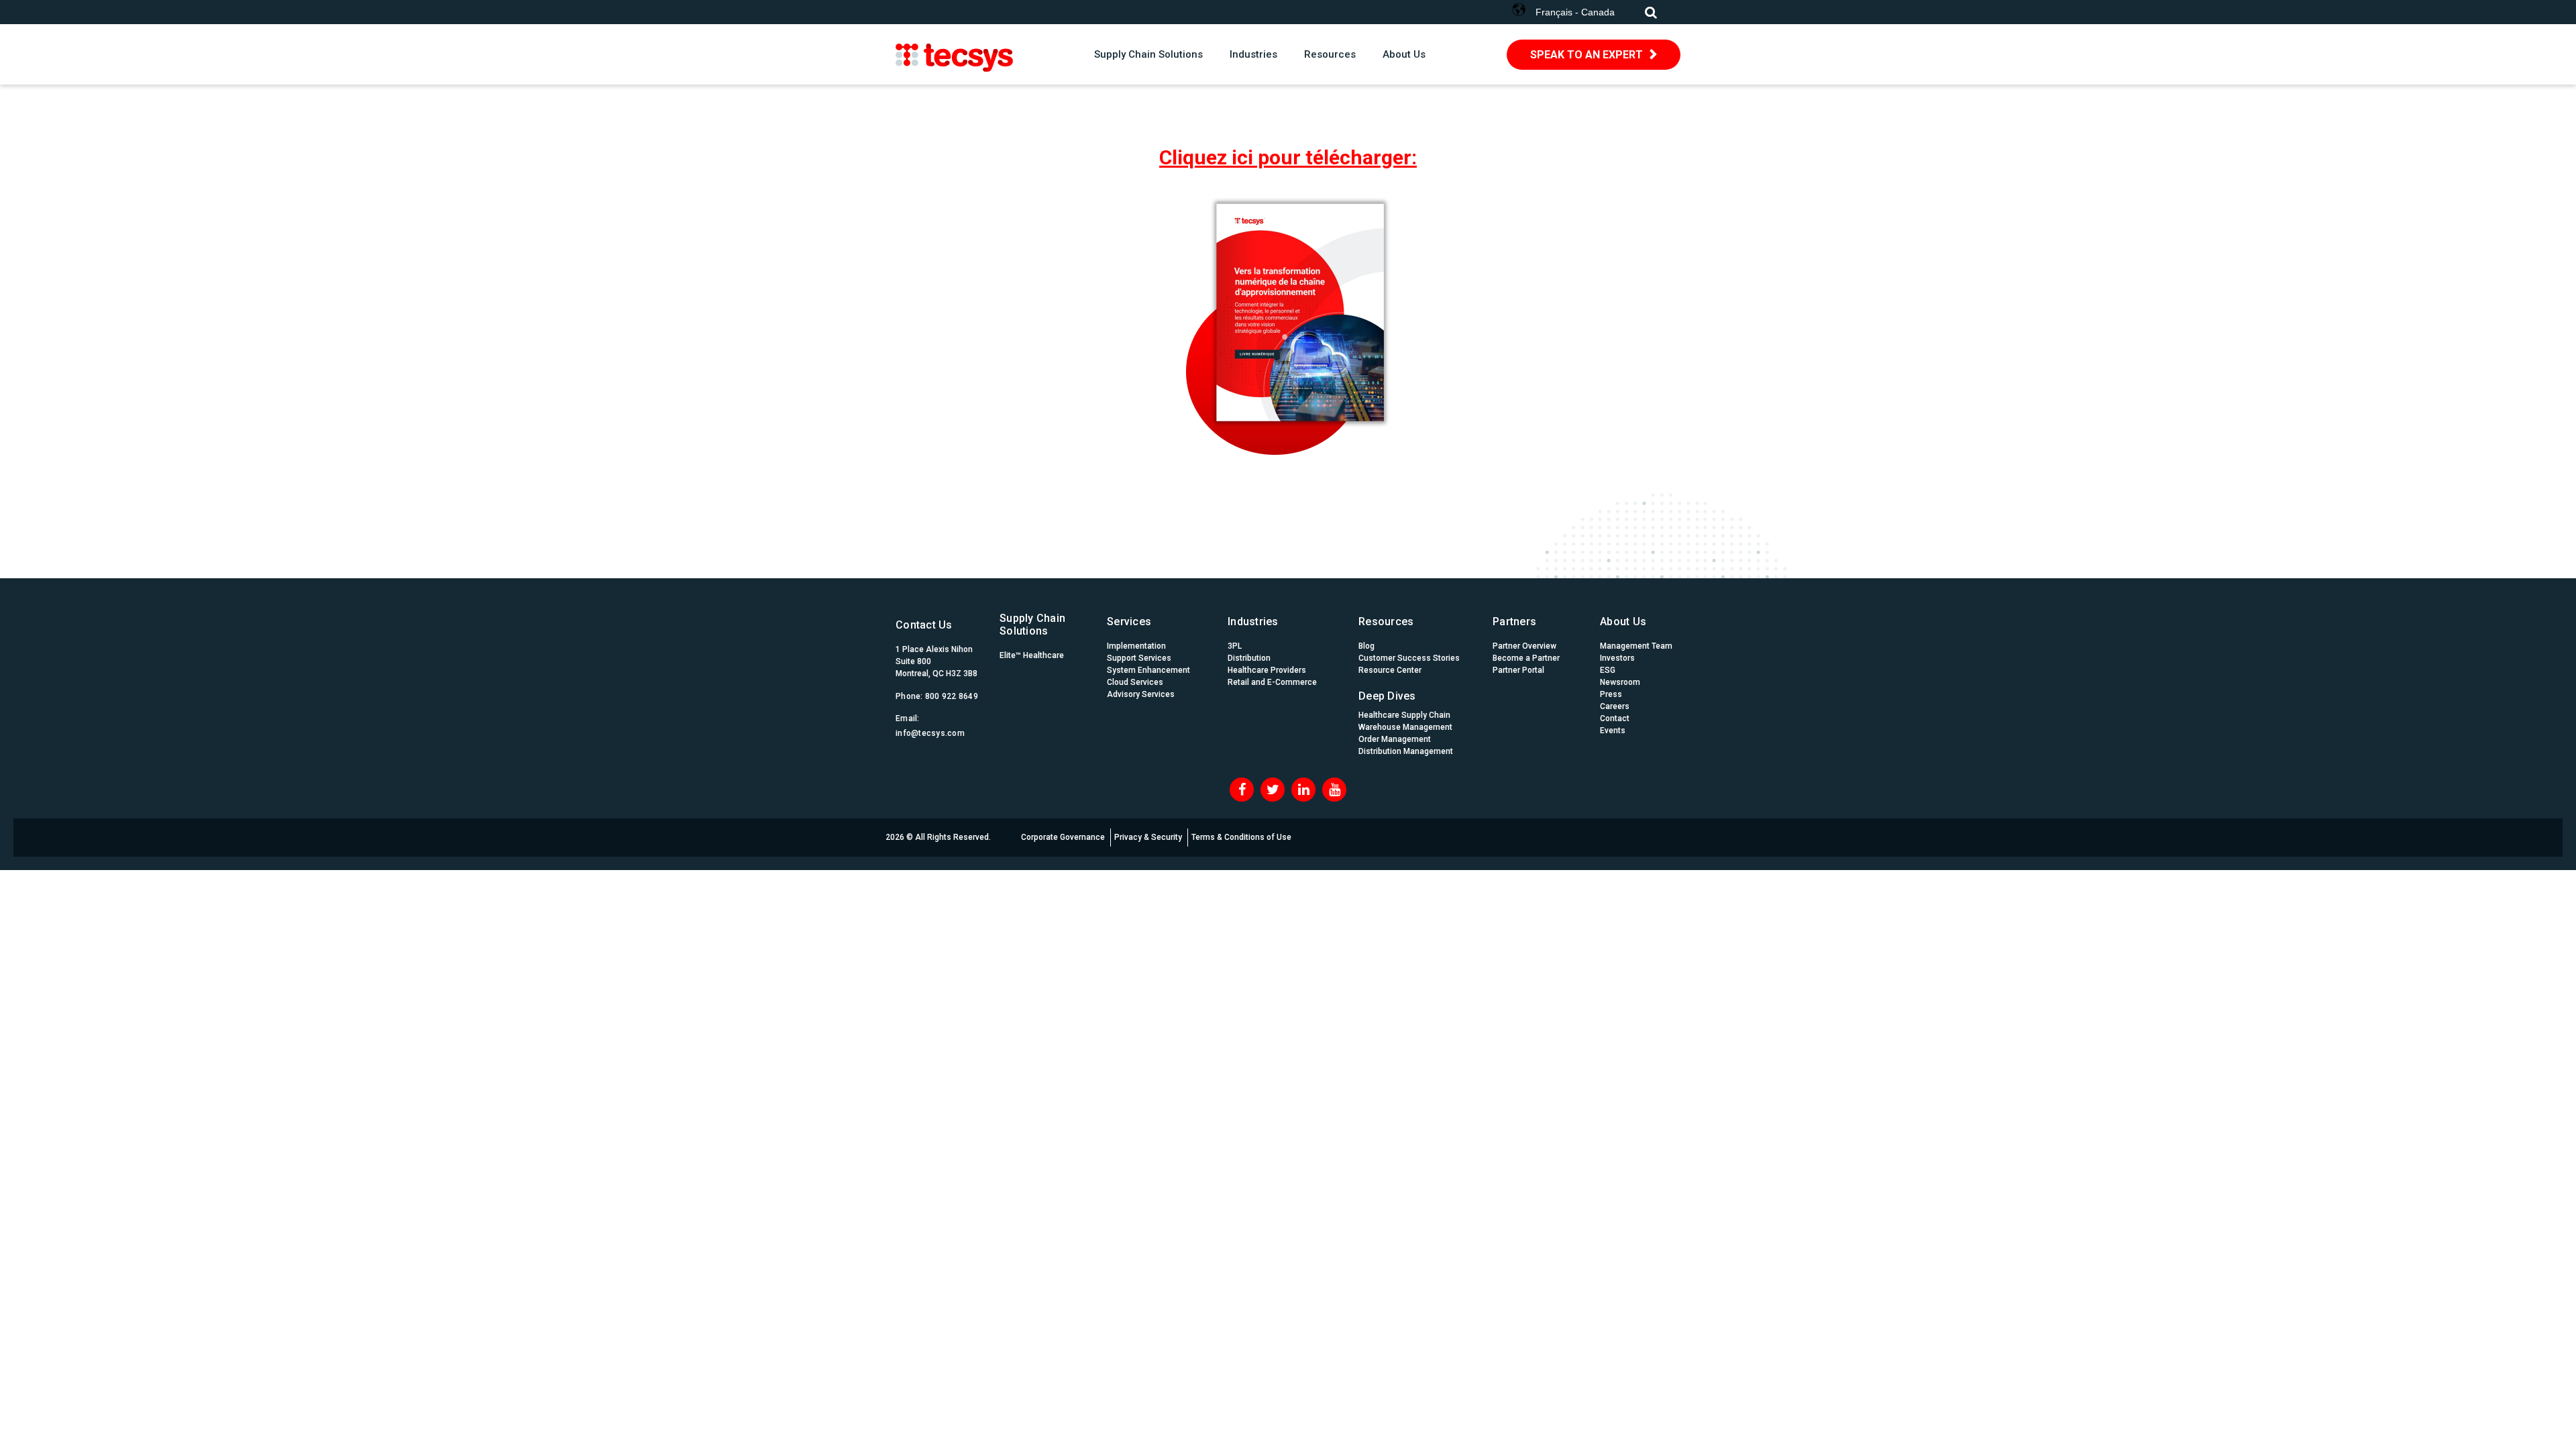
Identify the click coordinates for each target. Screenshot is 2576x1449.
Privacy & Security (1148, 837)
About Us (1404, 54)
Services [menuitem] (1129, 622)
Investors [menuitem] (1617, 658)
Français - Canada (1575, 12)
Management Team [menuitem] (1636, 646)
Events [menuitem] (1613, 731)
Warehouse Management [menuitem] (1405, 727)
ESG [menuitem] (1608, 670)
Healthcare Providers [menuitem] (1267, 670)
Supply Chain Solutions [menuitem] (1032, 625)
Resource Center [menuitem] (1390, 670)
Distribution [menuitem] (1249, 658)
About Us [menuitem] (1623, 622)
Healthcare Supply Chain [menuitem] (1404, 715)
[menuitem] (1409, 693)
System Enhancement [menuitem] (1148, 670)
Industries (1253, 54)
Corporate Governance (1063, 837)
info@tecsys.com (930, 733)
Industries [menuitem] (1253, 622)
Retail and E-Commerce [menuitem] (1272, 682)
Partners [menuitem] (1514, 622)
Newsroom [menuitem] (1620, 682)
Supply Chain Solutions (1148, 54)
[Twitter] (1273, 790)
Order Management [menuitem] (1395, 739)
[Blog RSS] (1334, 790)
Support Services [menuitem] (1139, 658)
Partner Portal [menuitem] (1518, 670)
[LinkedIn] (1303, 790)
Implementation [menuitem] (1136, 646)
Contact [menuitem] (1615, 718)
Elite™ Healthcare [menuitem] (1032, 655)
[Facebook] (1242, 790)
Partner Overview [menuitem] (1524, 646)
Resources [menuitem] (1386, 622)
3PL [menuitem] (1235, 646)
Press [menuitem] (1611, 694)
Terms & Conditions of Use (1241, 837)
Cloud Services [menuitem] (1135, 682)
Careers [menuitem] (1615, 706)
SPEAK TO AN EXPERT (1587, 55)
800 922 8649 (952, 696)
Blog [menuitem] (1366, 646)
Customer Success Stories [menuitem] (1409, 658)
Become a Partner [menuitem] (1526, 658)
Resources (1330, 54)
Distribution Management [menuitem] (1406, 751)
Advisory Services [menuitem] (1141, 694)
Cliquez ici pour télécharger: (1288, 157)
